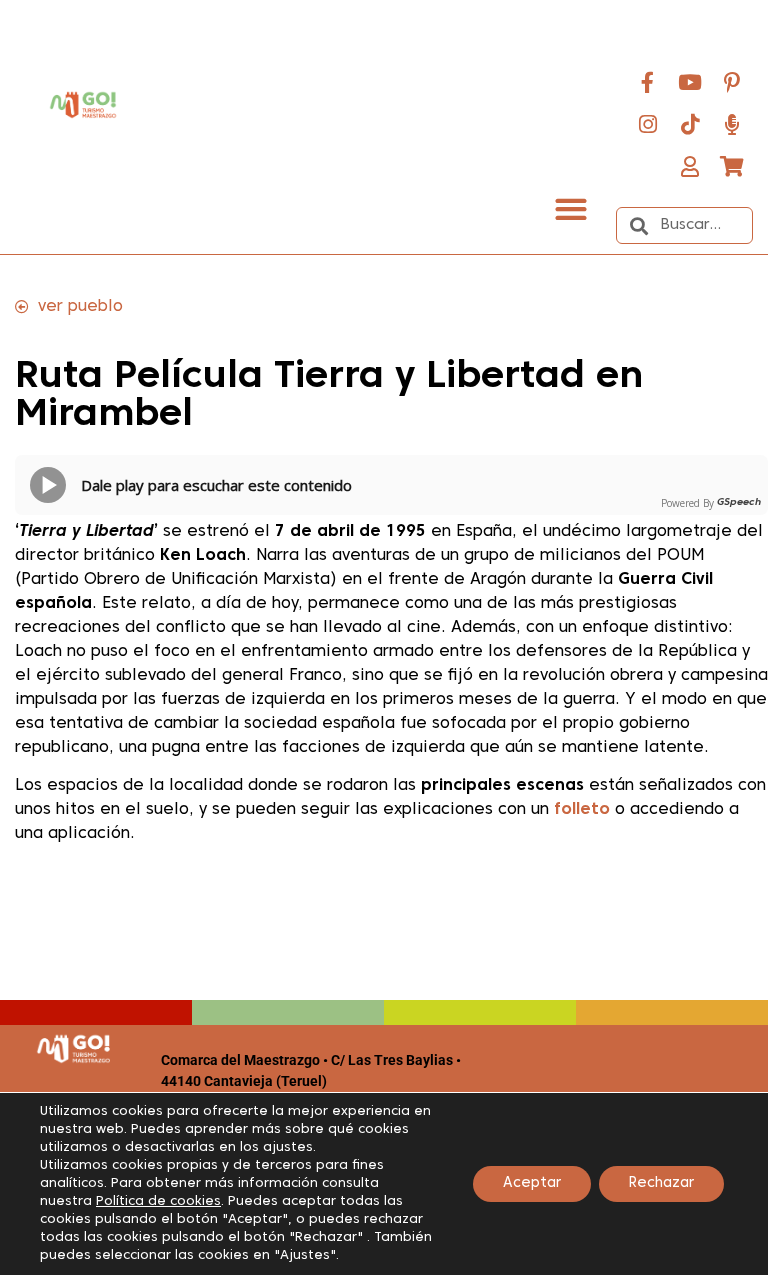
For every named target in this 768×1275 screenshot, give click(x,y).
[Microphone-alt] (732, 124)
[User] (690, 166)
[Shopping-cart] (732, 166)
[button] (570, 208)
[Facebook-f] (648, 82)
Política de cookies (158, 1202)
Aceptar (532, 1183)
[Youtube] (690, 82)
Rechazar (661, 1183)
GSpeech (739, 502)
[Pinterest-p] (732, 82)
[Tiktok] (690, 124)
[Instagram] (648, 124)
